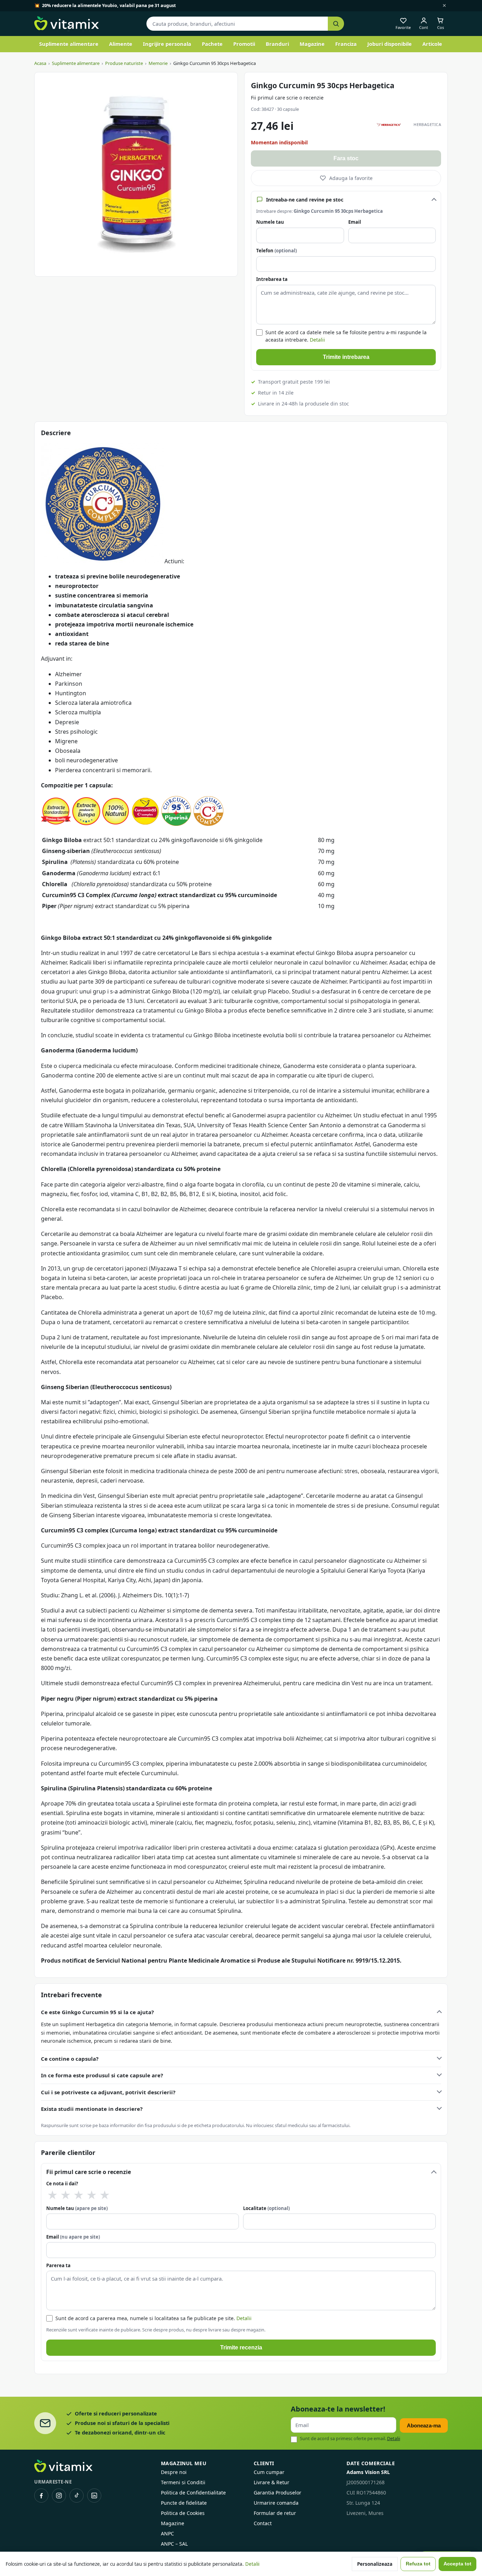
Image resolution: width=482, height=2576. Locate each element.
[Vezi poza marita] (136, 174)
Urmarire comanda (276, 2503)
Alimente (121, 44)
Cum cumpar (269, 2472)
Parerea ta (58, 2265)
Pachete (212, 44)
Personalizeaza (375, 2564)
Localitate (266, 2208)
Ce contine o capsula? (70, 2059)
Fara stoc (346, 158)
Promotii (244, 44)
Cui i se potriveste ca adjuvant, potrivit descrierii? (108, 2092)
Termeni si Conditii (183, 2482)
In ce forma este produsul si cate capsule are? (102, 2075)
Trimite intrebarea (346, 357)
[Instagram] (59, 2496)
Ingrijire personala (167, 44)
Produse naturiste (124, 63)
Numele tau (270, 222)
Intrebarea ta (272, 279)
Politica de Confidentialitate (193, 2493)
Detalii (317, 340)
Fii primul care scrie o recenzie (287, 98)
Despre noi (174, 2472)
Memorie (158, 63)
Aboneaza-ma (424, 2425)
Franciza (346, 44)
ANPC (167, 2533)
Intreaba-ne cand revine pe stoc (305, 200)
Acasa (40, 63)
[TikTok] (77, 2496)
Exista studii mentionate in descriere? (92, 2109)
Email (355, 222)
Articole (432, 44)
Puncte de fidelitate (184, 2503)
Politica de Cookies (183, 2513)
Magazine (312, 44)
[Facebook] (41, 2496)
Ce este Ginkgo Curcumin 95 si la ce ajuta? (97, 2012)
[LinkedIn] (94, 2496)
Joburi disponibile (390, 44)
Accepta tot (457, 2564)
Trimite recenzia (241, 2347)
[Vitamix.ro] (67, 24)
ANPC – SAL (174, 2544)
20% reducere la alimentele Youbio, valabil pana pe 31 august (109, 5)
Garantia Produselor (278, 2493)
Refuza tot (418, 2564)
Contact (263, 2523)
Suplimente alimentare (69, 44)
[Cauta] (336, 24)
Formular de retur (275, 2513)
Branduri (277, 44)
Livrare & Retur (272, 2482)
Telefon (276, 251)
